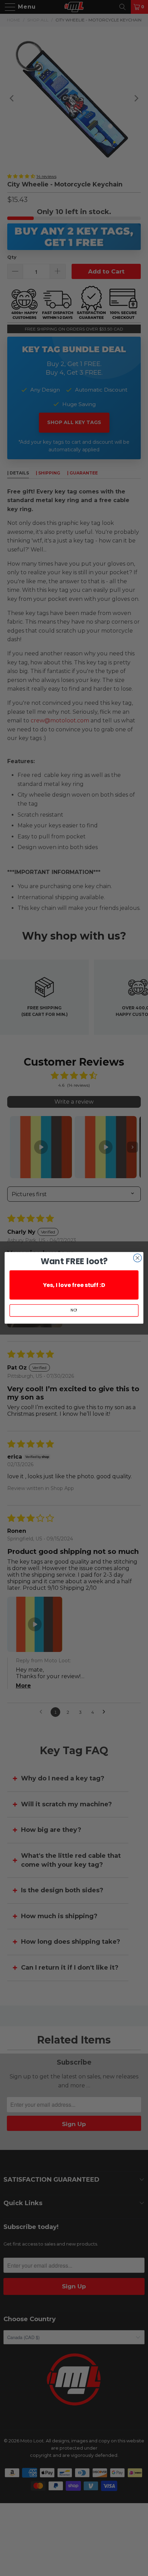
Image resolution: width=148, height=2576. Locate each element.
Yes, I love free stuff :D (74, 1285)
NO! (74, 1311)
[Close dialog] (138, 1258)
